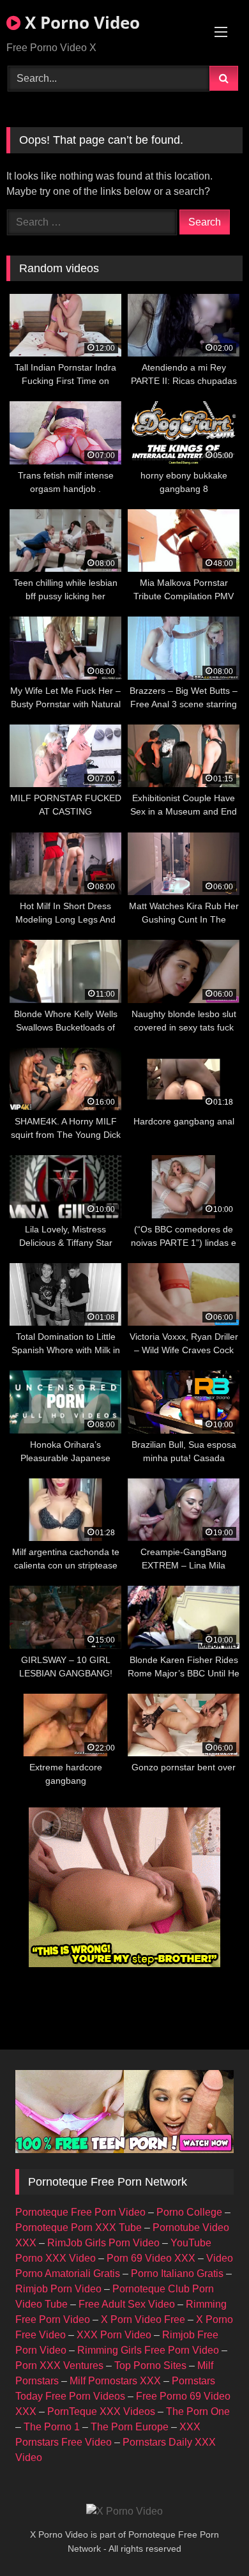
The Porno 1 (52, 2427)
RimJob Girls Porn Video (103, 2243)
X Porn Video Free (143, 2319)
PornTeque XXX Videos (101, 2411)
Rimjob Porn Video (58, 2289)
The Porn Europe (130, 2427)
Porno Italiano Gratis (177, 2273)
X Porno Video (80, 22)
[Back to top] (209, 2538)
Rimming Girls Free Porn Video (148, 2350)
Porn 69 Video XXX (151, 2258)
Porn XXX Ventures (59, 2365)
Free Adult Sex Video (127, 2304)
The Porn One (198, 2411)
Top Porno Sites (150, 2365)
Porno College (189, 2212)
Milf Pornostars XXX (115, 2381)
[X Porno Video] (124, 2511)
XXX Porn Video (114, 2335)
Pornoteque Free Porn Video (80, 2212)
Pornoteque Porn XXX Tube (79, 2227)
